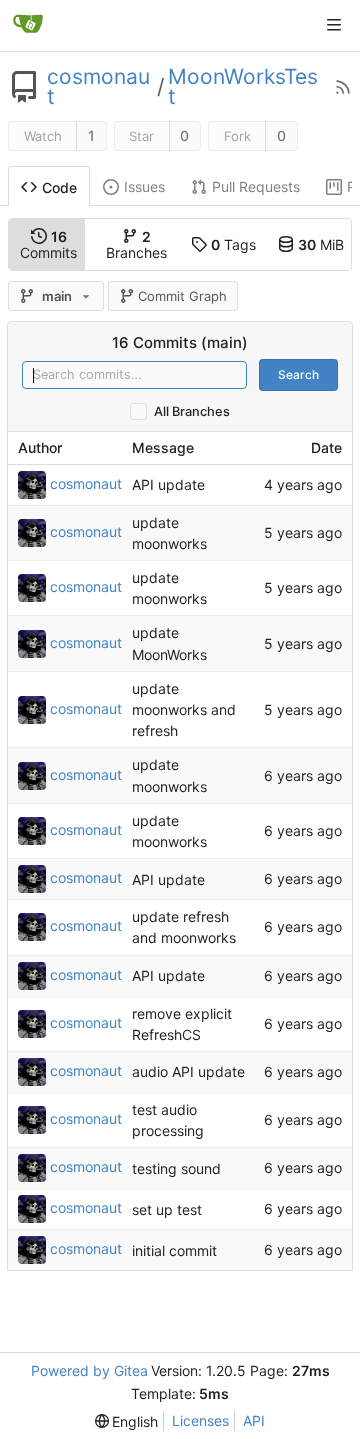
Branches (136, 244)
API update (168, 484)
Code (59, 187)
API (254, 1420)
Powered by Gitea (89, 1370)
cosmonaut (98, 87)
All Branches (192, 411)
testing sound (176, 1168)
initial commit (174, 1250)
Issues (144, 186)
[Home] (28, 25)
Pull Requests (256, 186)
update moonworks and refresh (184, 709)
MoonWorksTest (243, 87)
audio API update (188, 1071)
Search (298, 374)
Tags (233, 244)
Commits (48, 244)
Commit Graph (182, 296)
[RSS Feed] (343, 87)
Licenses (200, 1420)
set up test (167, 1209)
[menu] (127, 1421)
